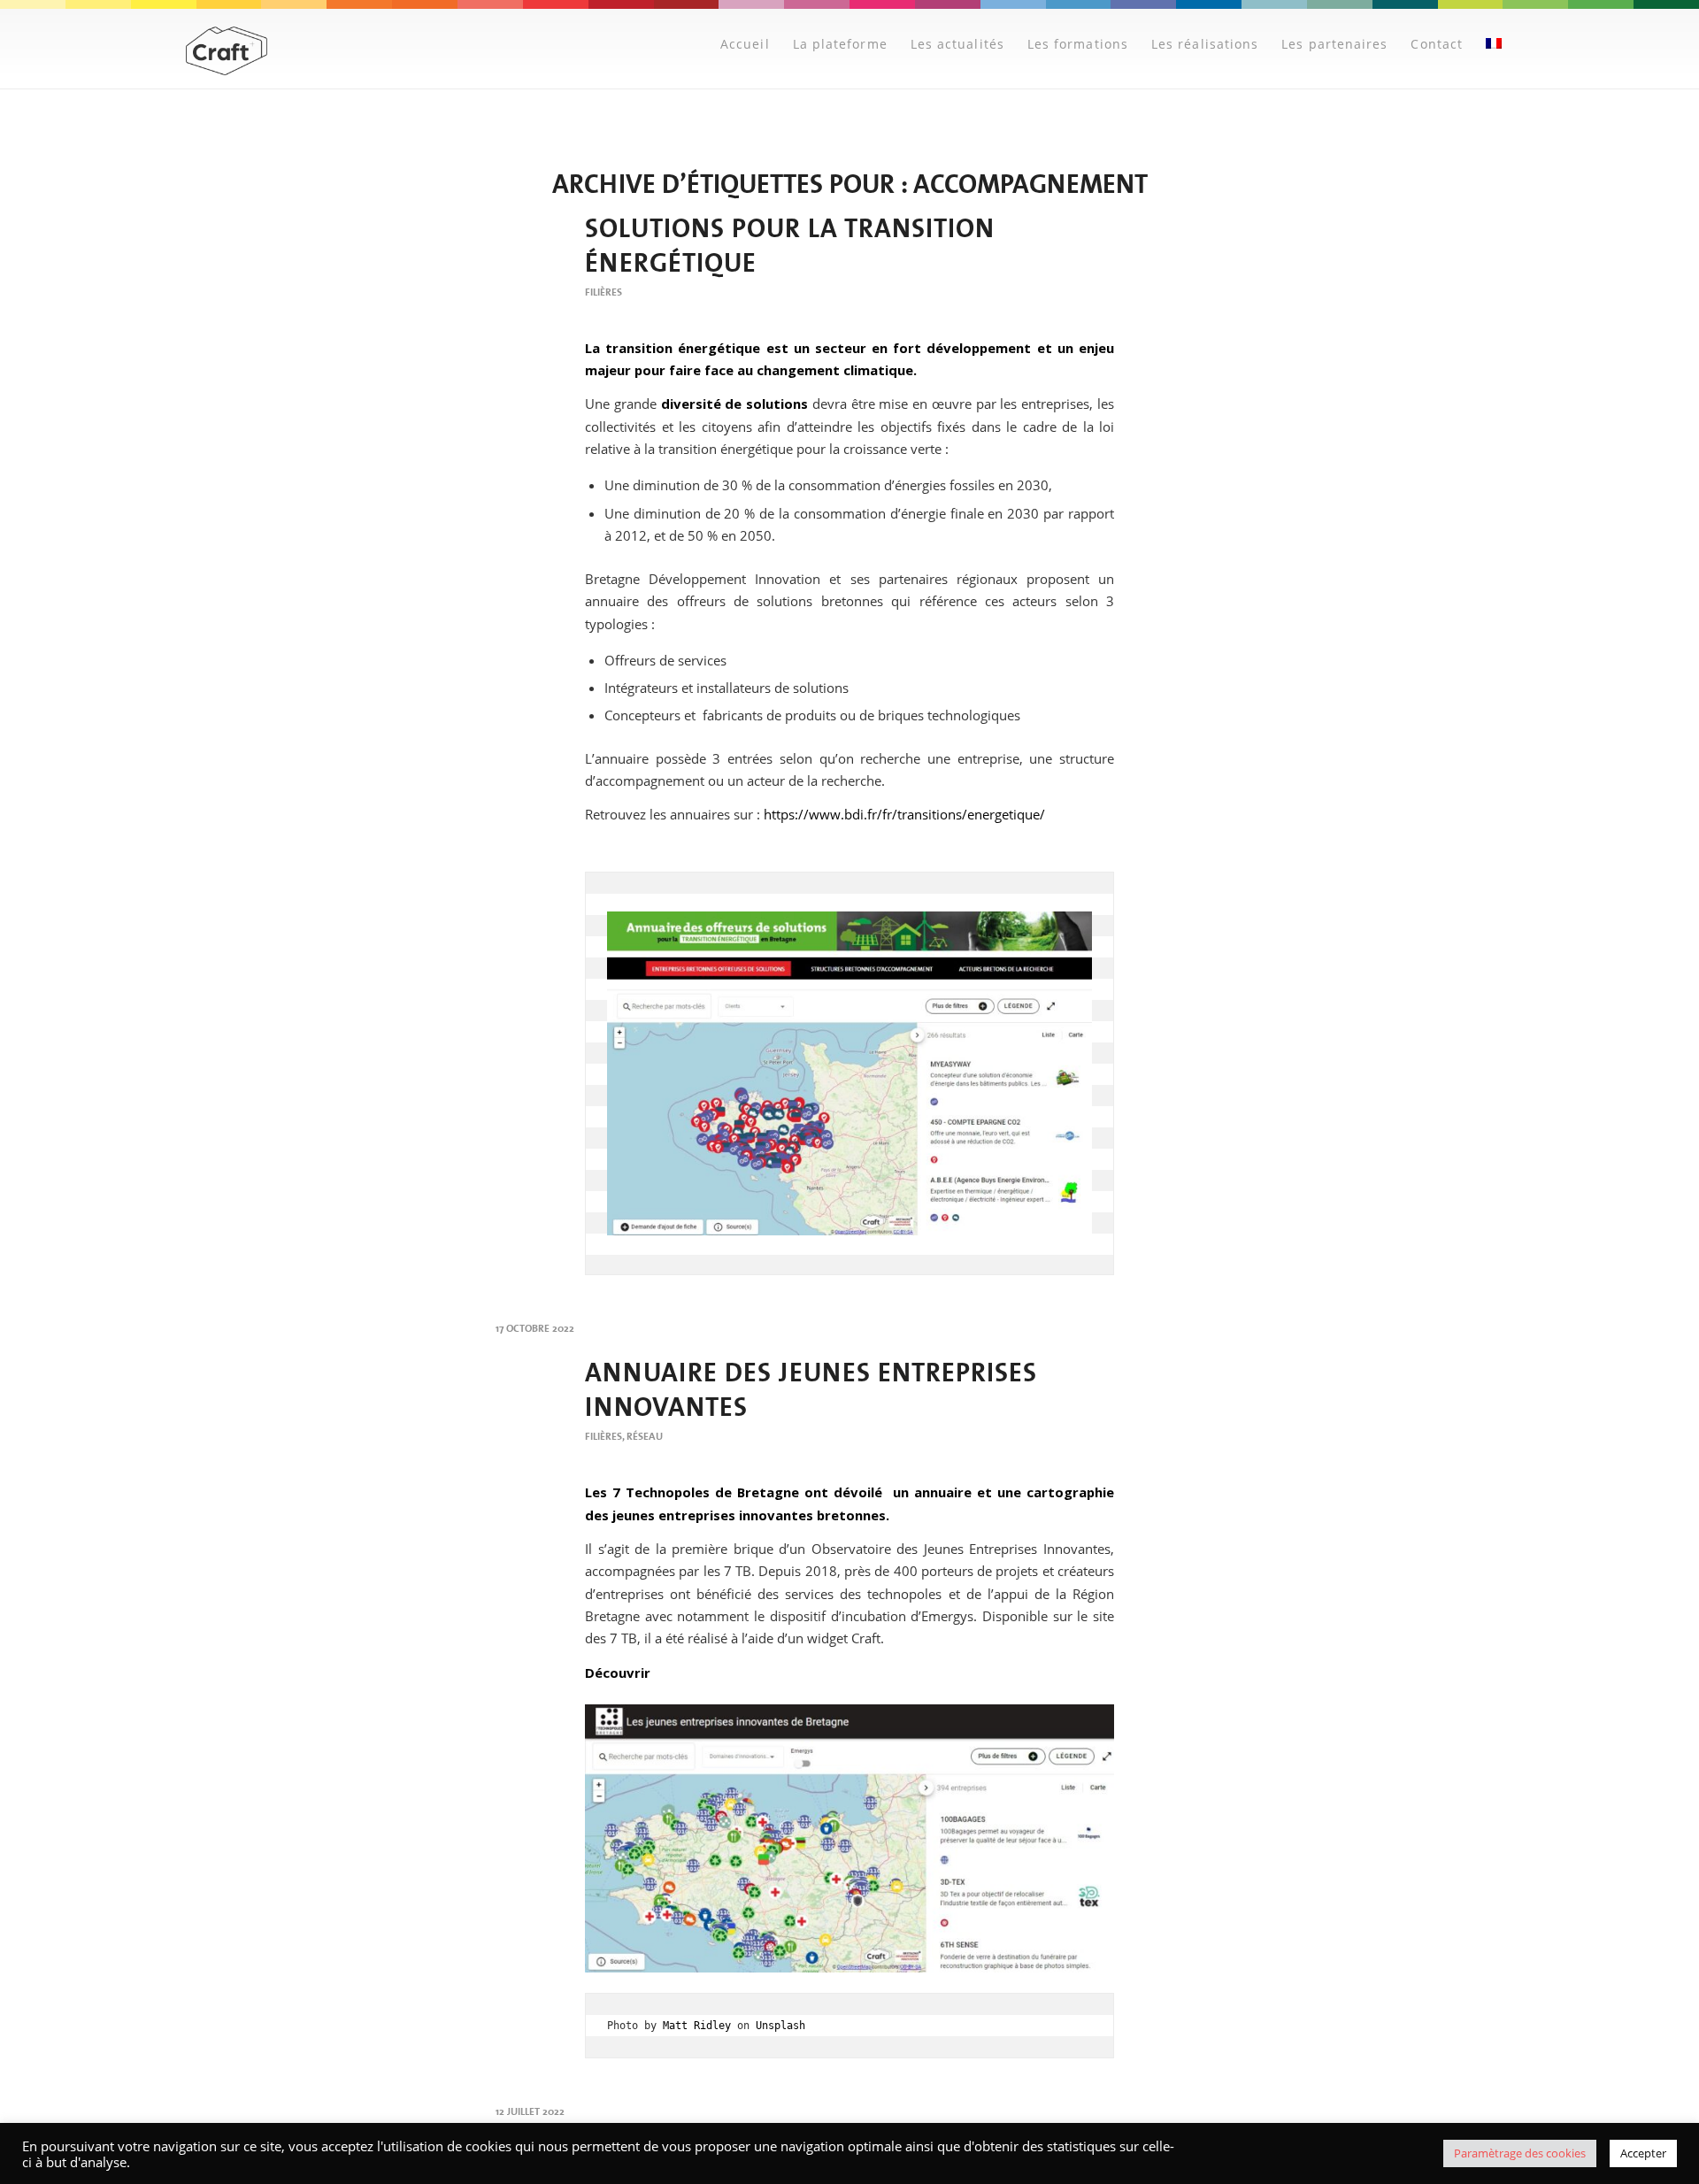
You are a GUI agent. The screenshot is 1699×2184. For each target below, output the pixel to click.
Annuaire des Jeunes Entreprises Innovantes (811, 1389)
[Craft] (227, 51)
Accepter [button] (1643, 2153)
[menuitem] (745, 44)
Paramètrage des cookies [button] (1520, 2153)
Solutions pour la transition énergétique (790, 245)
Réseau (645, 1436)
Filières (603, 292)
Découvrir (618, 1673)
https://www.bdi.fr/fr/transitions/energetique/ (904, 814)
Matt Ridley (697, 2026)
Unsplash (780, 2026)
